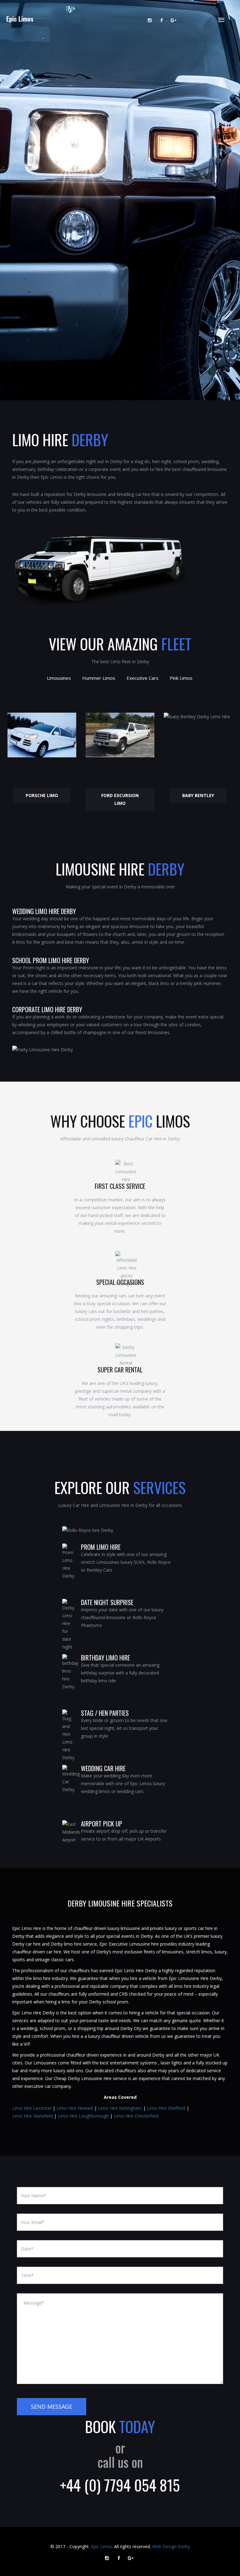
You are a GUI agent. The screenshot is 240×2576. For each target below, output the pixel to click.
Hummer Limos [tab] (99, 678)
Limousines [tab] (59, 678)
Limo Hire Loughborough (83, 2116)
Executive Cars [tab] (142, 678)
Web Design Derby (171, 2546)
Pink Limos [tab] (181, 678)
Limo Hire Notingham (120, 2108)
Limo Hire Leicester (32, 2108)
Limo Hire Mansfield (32, 2116)
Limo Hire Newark (75, 2108)
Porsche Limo (42, 795)
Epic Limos (20, 19)
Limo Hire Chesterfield (136, 2116)
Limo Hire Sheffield (166, 2108)
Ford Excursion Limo (120, 799)
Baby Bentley (198, 795)
